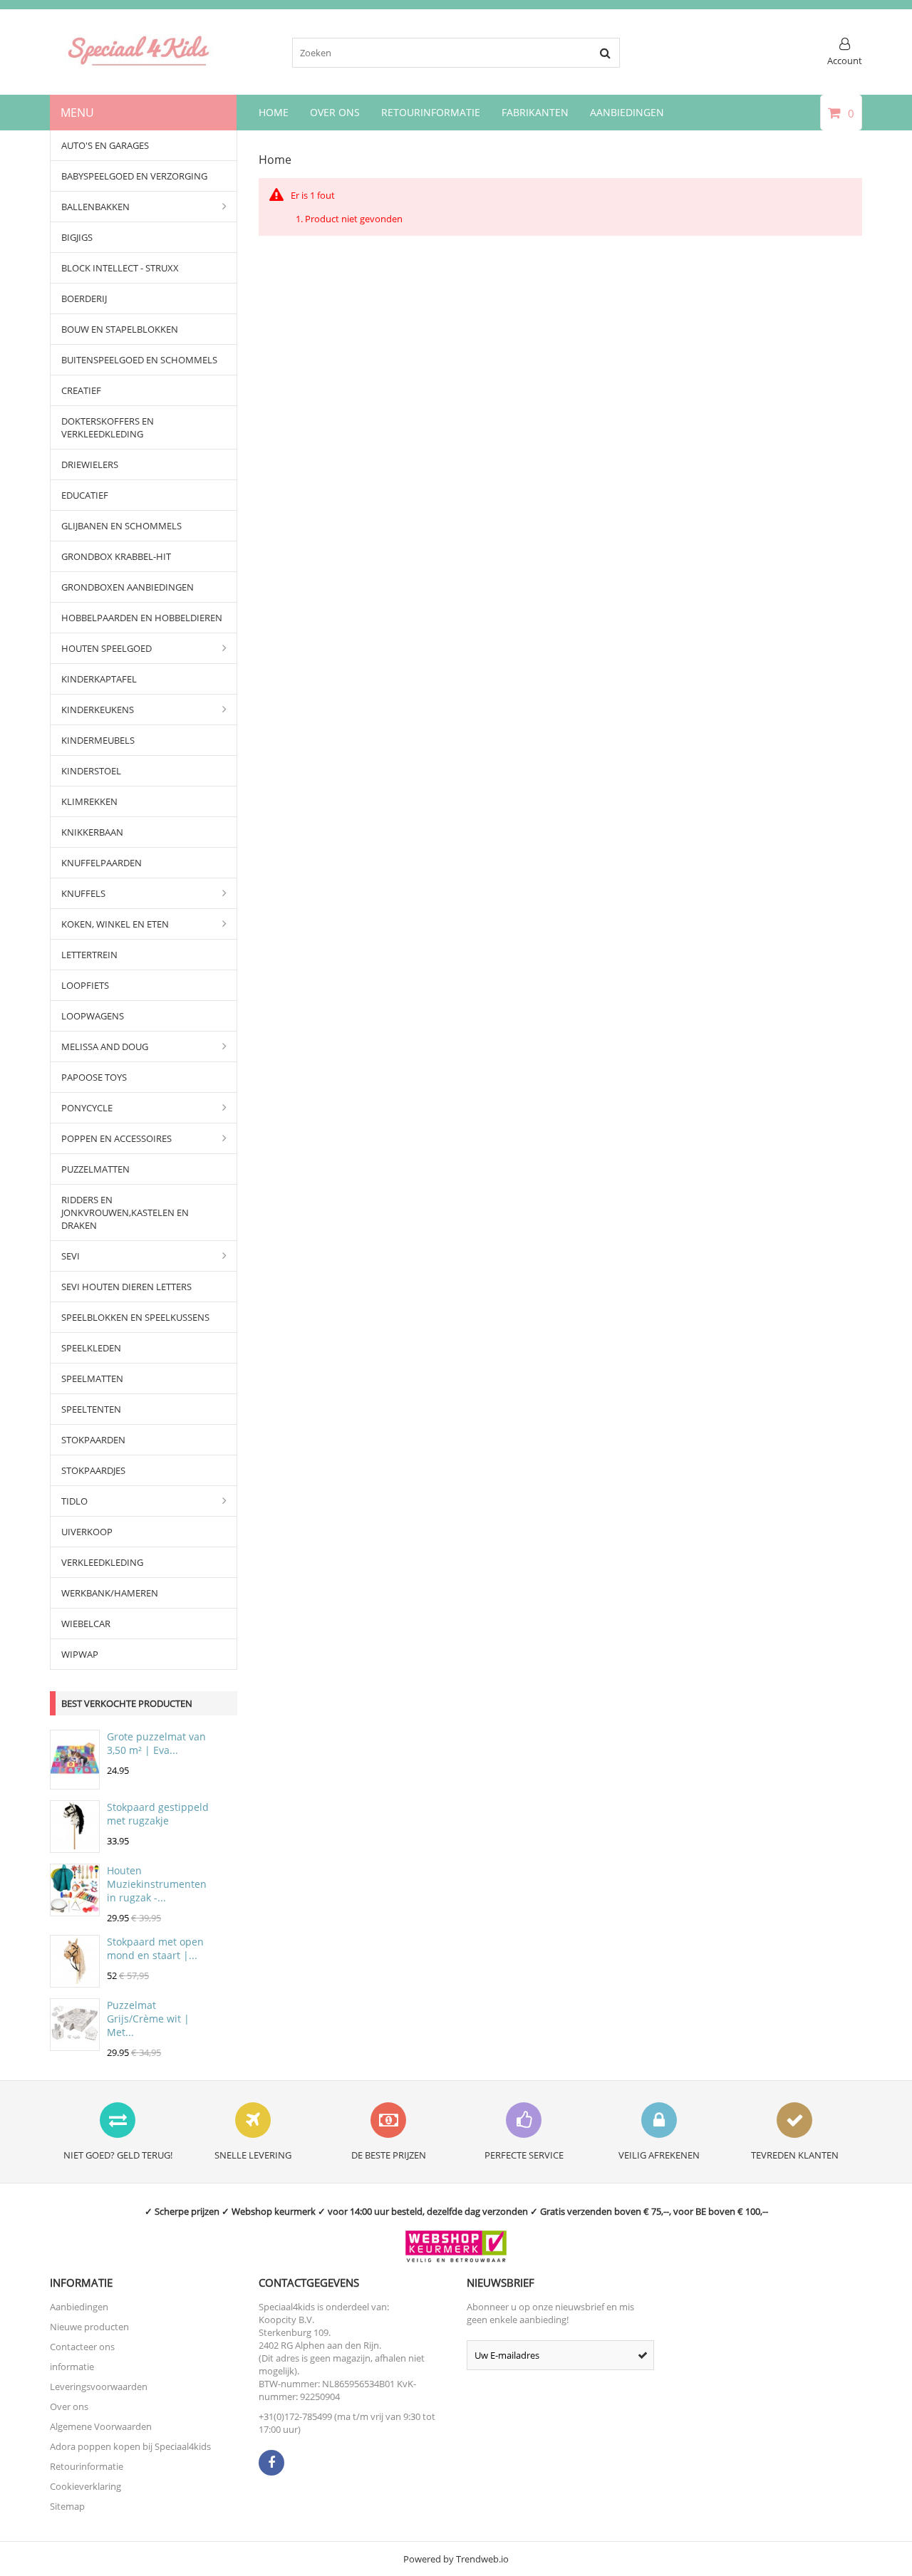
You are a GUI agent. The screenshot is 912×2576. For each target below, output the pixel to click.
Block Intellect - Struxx (120, 268)
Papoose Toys (94, 1077)
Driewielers (90, 464)
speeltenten (91, 1409)
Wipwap (80, 1654)
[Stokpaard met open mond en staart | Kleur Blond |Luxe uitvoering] (75, 1980)
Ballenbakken (95, 207)
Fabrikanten (535, 112)
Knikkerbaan (92, 832)
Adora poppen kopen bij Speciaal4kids (130, 2446)
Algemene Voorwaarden (101, 2426)
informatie (72, 2367)
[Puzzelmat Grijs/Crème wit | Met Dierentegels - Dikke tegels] (75, 2044)
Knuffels (83, 893)
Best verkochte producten (127, 1703)
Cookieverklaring (85, 2486)
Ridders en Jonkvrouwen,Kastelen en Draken (125, 1212)
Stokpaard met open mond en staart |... (155, 1948)
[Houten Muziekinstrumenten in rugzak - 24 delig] (75, 1909)
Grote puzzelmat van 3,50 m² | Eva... (156, 1743)
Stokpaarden (93, 1440)
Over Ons (335, 112)
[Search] (605, 53)
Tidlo (74, 1501)
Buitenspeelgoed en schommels (139, 360)
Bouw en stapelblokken (120, 329)
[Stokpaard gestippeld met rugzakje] (75, 1846)
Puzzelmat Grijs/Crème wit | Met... (148, 2019)
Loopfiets (85, 985)
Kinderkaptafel (99, 679)
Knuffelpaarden (102, 863)
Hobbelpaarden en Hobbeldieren (142, 618)
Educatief (85, 495)
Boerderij (84, 298)
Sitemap (67, 2506)
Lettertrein (89, 955)
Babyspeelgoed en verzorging (134, 176)
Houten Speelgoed (107, 648)
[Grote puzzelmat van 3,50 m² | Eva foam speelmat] (75, 1782)
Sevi (71, 1256)
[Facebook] (271, 2463)
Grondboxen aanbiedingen (128, 587)
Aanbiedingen (627, 112)
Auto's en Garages (105, 145)
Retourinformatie (431, 112)
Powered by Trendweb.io (456, 2559)
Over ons (69, 2406)
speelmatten (92, 1378)
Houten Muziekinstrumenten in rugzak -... (157, 1884)
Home (274, 112)
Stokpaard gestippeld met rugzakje (158, 1814)
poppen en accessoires (116, 1138)
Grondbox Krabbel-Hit (116, 556)
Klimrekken (89, 801)
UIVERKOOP (87, 1532)
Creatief (81, 390)
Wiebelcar (86, 1624)
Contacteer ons (82, 2347)
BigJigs (77, 237)
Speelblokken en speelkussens (135, 1317)
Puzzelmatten (95, 1169)
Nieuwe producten (89, 2327)
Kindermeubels (98, 740)
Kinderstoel (91, 771)
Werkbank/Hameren (110, 1593)
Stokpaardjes (93, 1470)
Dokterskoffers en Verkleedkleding (108, 427)
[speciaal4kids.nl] (139, 65)
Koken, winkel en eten (115, 924)
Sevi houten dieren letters (126, 1287)
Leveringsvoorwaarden (99, 2387)
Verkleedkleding (102, 1562)
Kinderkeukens (98, 710)
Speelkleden (91, 1348)
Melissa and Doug (105, 1046)
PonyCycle (87, 1108)
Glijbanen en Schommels (121, 526)
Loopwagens (93, 1016)
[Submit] (643, 2355)
